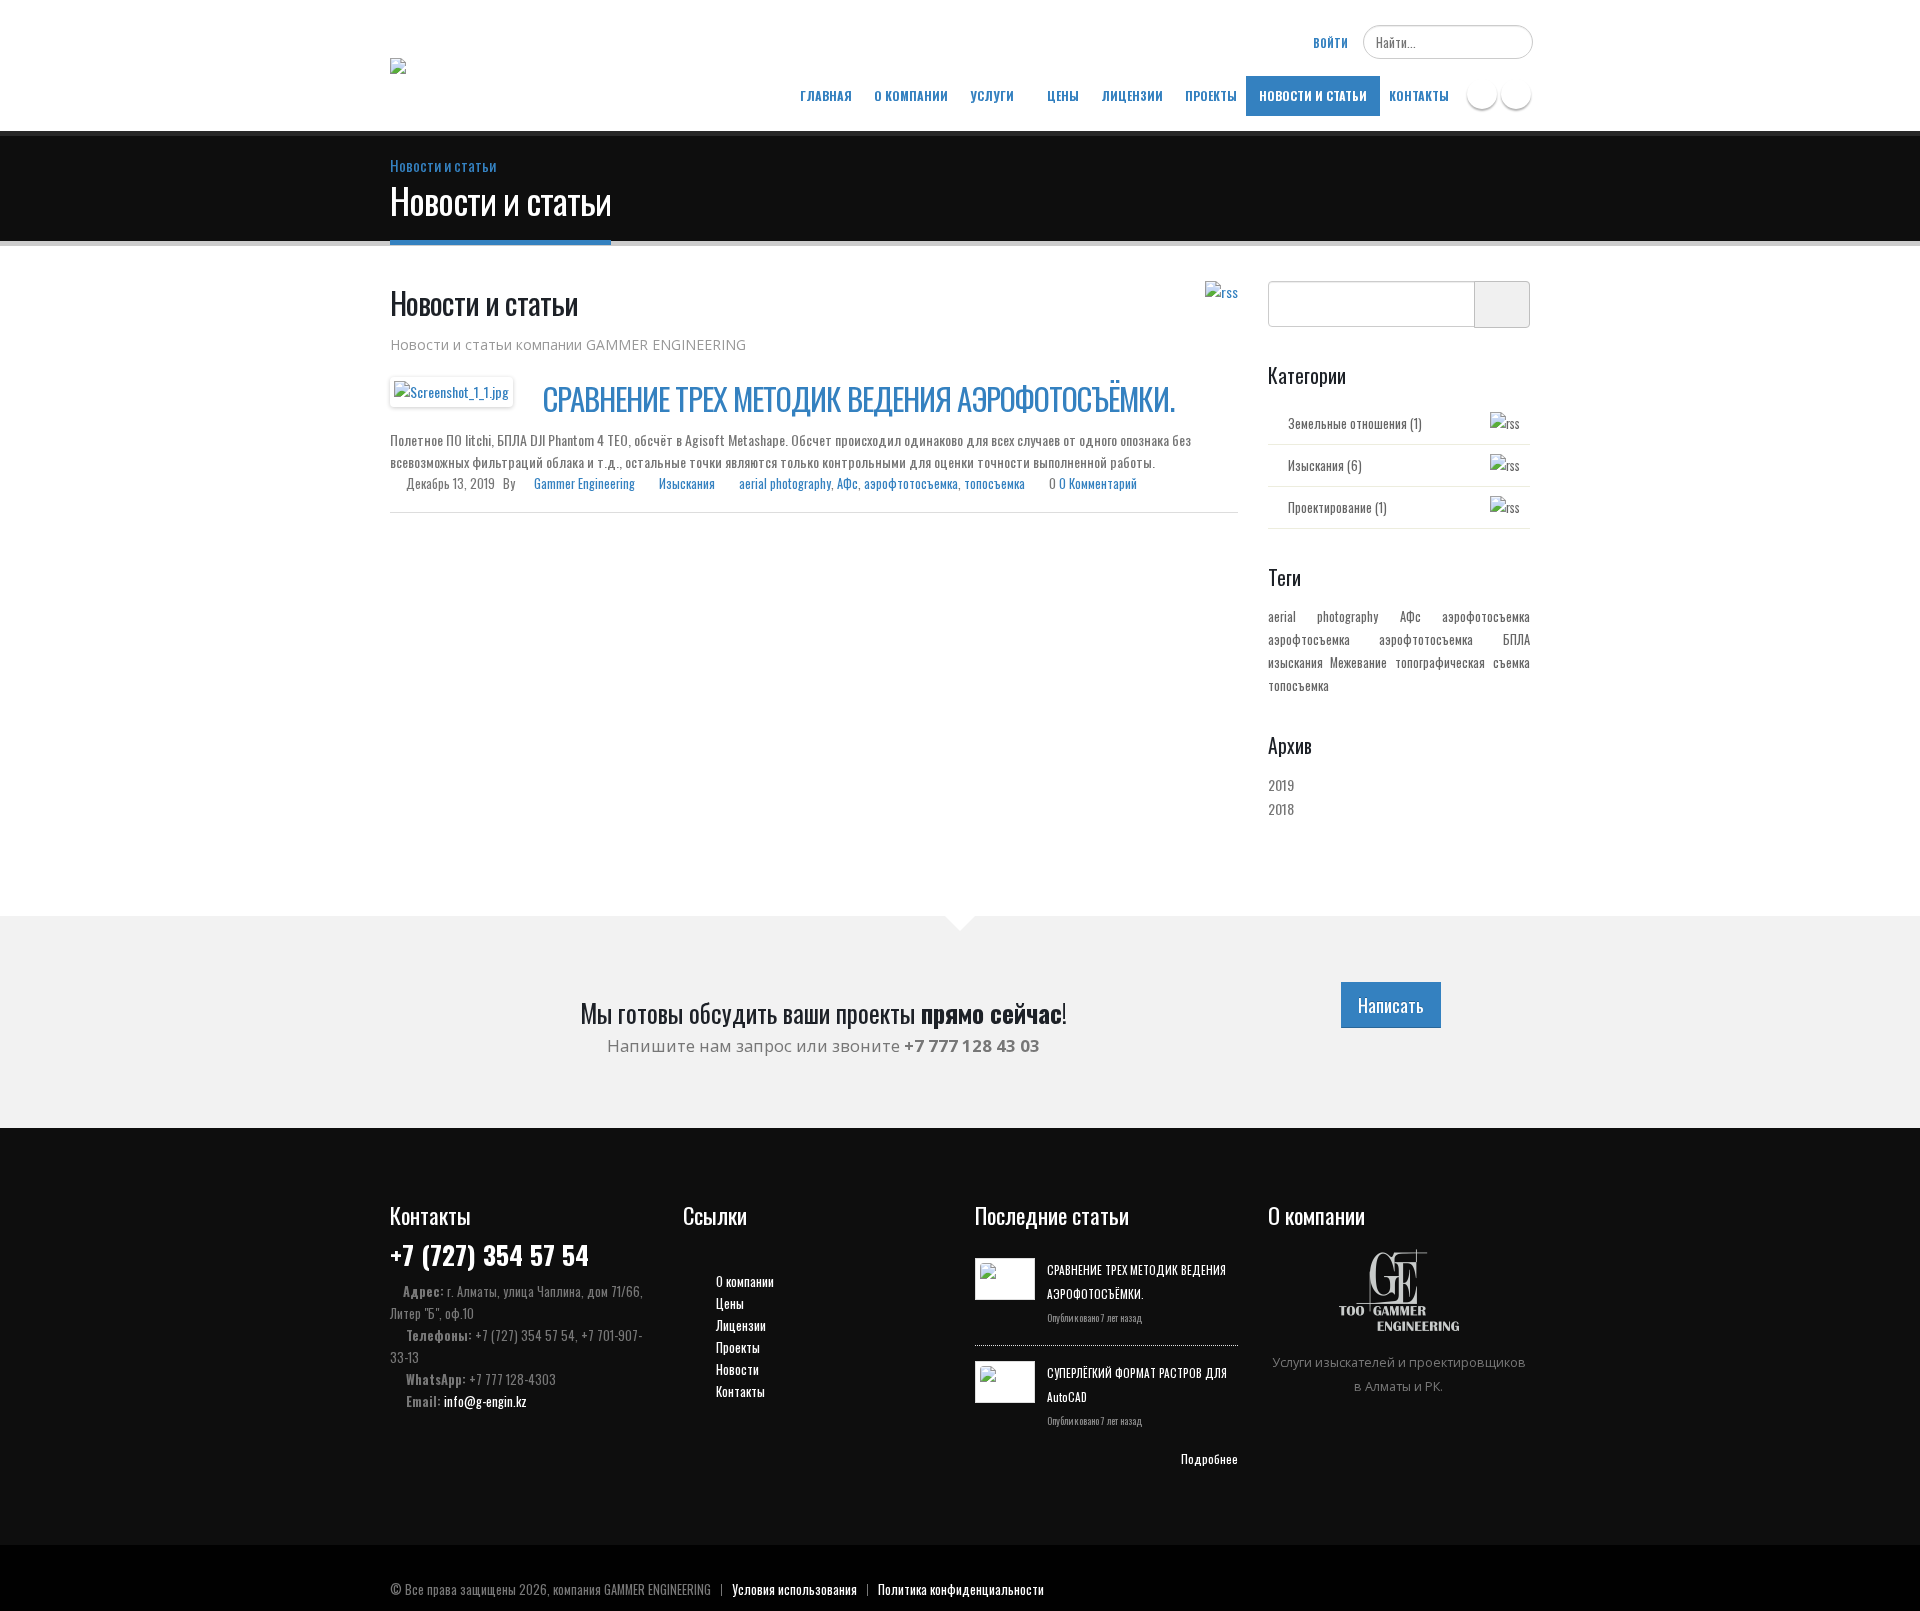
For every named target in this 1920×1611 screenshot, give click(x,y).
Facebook (1482, 94)
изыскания (1295, 662)
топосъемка (994, 483)
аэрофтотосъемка (911, 483)
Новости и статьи (1313, 95)
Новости (736, 1369)
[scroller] (1885, 1587)
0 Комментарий (1098, 483)
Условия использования (794, 1589)
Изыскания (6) (1325, 465)
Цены (1063, 95)
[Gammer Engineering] (452, 61)
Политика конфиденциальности (961, 1589)
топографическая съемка (1462, 662)
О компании (911, 95)
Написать (1391, 1005)
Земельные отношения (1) (1355, 423)
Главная (826, 95)
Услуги (992, 95)
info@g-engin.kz (485, 1401)
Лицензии (1132, 95)
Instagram (1516, 94)
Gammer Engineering (584, 483)
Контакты (1419, 95)
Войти (1330, 43)
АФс (847, 483)
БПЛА (1516, 639)
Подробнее (1209, 1458)
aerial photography (785, 483)
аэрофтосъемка (1309, 639)
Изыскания (687, 483)
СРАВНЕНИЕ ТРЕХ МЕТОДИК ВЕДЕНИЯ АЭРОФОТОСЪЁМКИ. (858, 398)
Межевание (1358, 662)
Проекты (1211, 95)
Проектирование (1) (1337, 507)
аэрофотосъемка (1486, 616)
